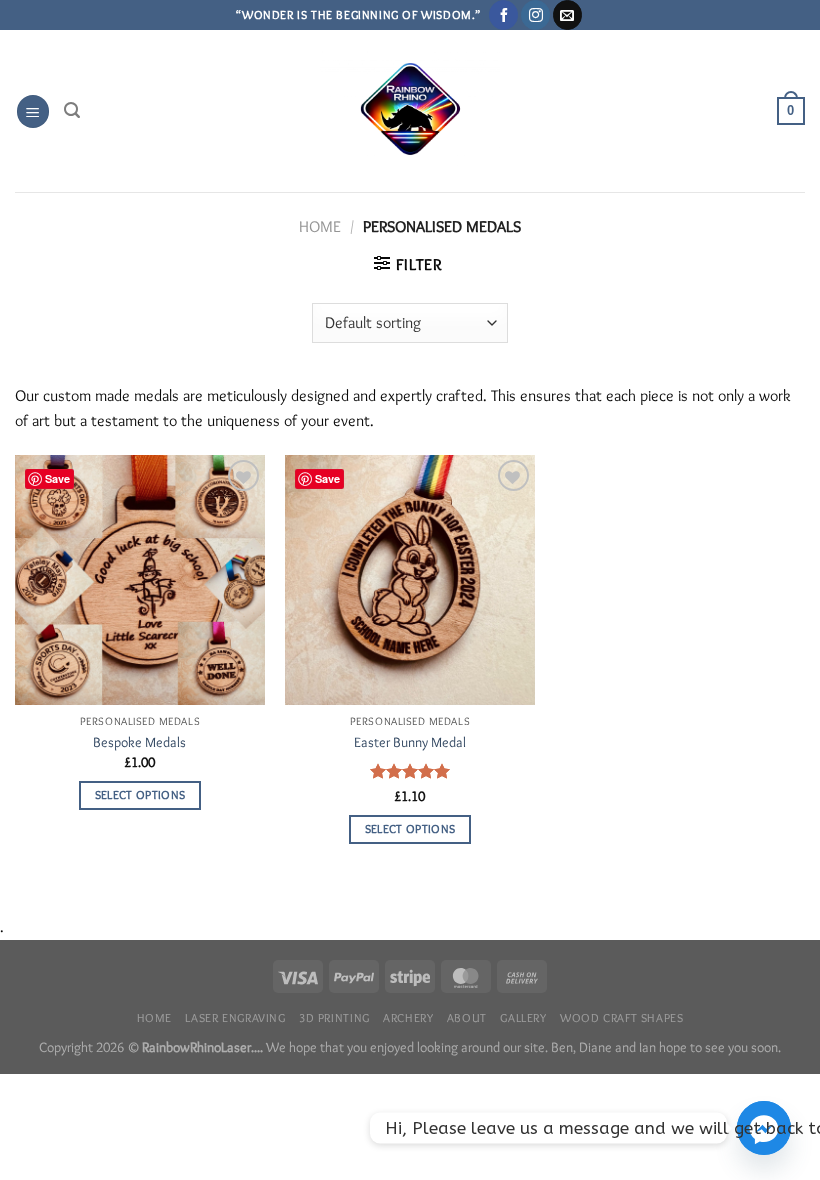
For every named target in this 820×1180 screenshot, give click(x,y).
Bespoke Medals (139, 742)
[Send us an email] (567, 15)
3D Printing (334, 1017)
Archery (408, 1017)
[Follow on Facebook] (503, 15)
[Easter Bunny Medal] (410, 580)
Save (57, 478)
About (467, 1017)
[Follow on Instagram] (535, 15)
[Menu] (33, 111)
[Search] (72, 110)
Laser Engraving (235, 1017)
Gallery (523, 1017)
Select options (140, 795)
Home (320, 226)
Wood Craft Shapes (621, 1017)
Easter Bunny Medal (410, 742)
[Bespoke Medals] (140, 580)
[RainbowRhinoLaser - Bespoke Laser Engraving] (410, 111)
